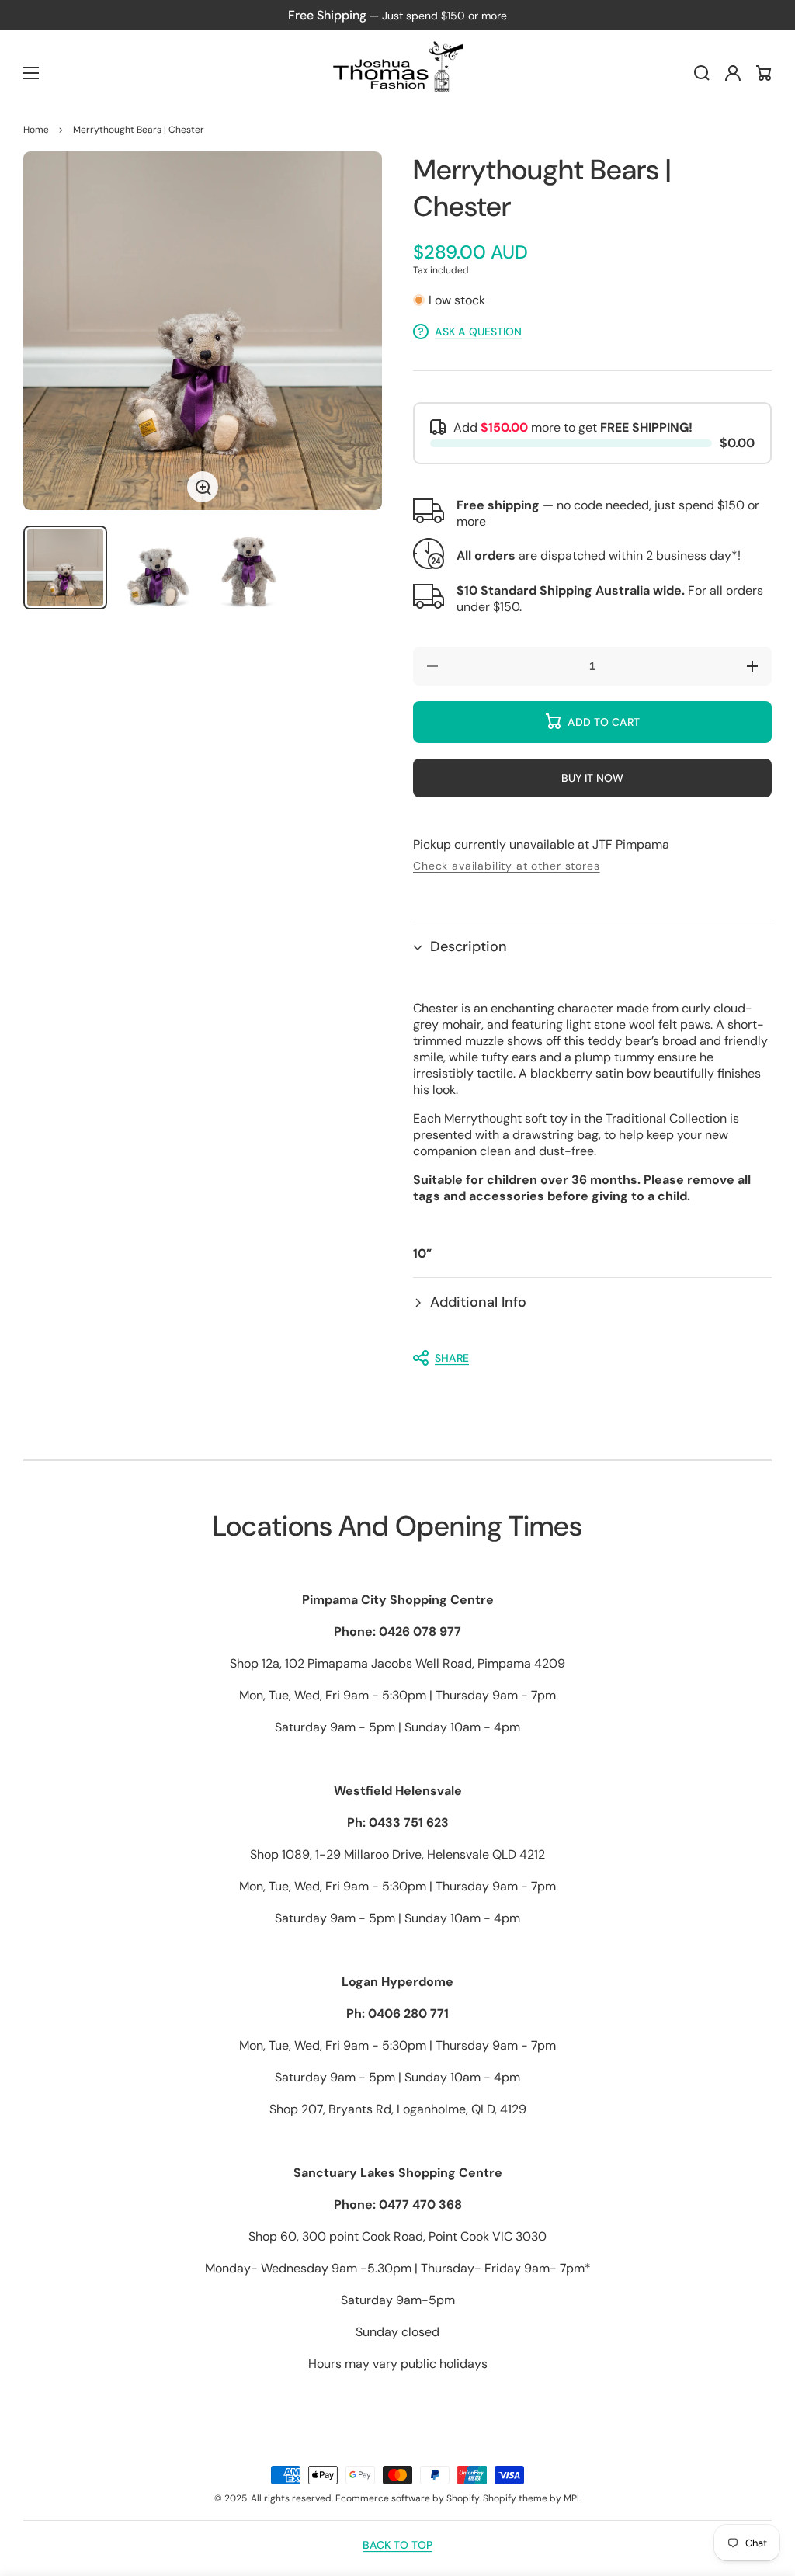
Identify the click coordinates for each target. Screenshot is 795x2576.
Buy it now (592, 778)
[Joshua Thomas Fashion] (398, 73)
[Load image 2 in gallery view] (157, 568)
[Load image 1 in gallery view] (65, 568)
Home (36, 130)
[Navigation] (31, 73)
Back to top (397, 2545)
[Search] (702, 73)
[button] (592, 947)
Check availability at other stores (507, 866)
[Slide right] (359, 331)
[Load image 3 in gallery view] (248, 568)
